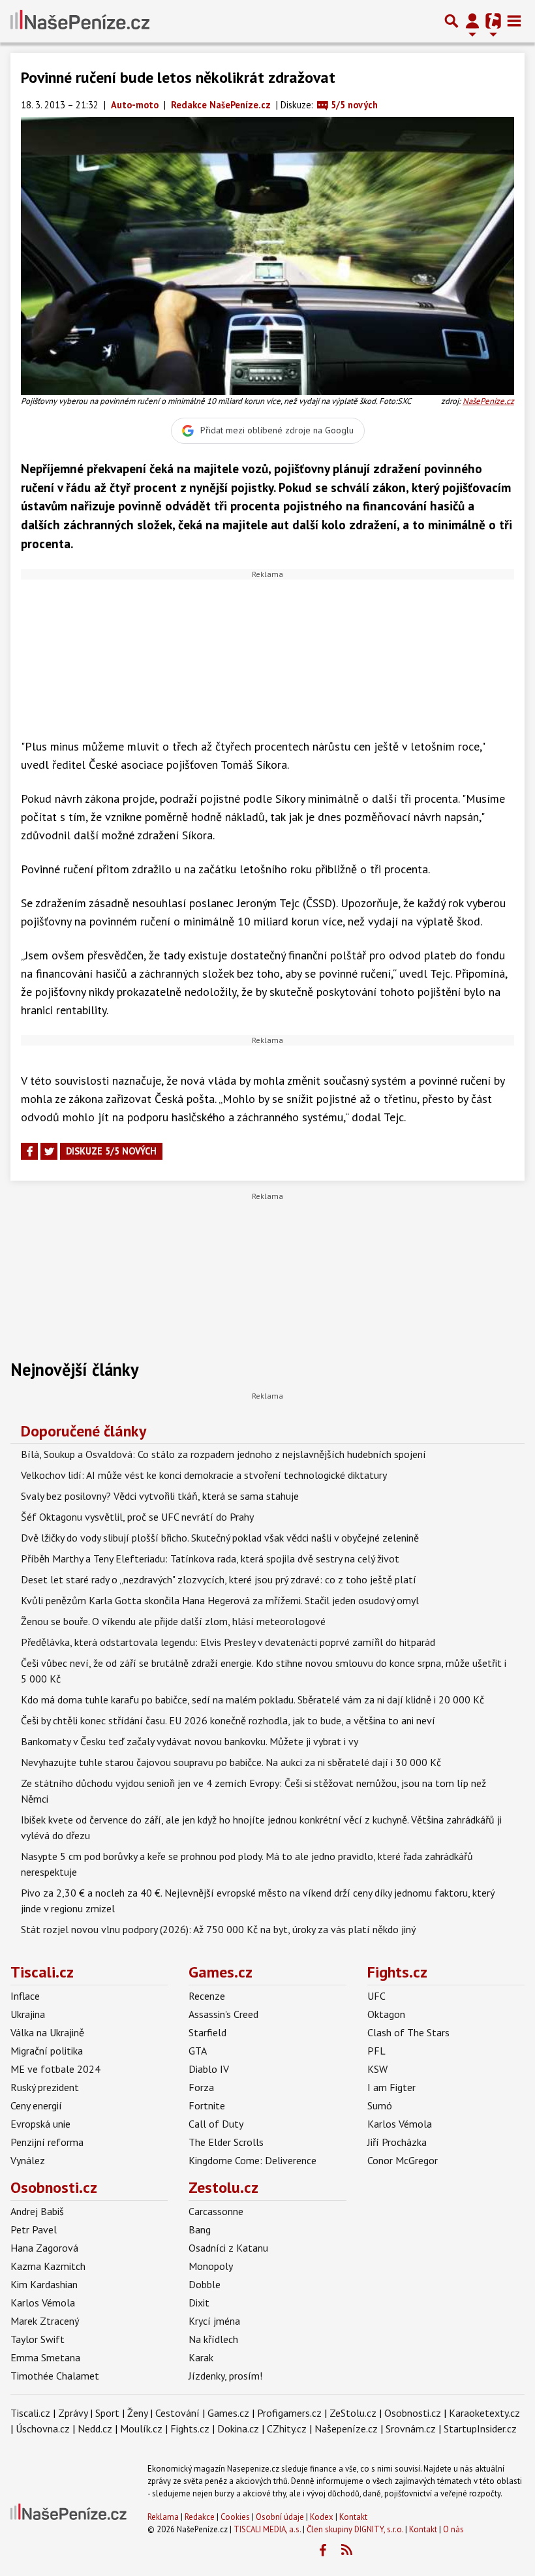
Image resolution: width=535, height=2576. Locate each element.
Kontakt (353, 2517)
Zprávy (73, 2413)
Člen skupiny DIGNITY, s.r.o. (355, 2529)
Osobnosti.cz (54, 2187)
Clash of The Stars (408, 2032)
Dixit (199, 2303)
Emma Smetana (45, 2357)
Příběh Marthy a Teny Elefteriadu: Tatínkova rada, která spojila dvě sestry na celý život (210, 1559)
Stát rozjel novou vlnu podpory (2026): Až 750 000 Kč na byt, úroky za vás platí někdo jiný (218, 1929)
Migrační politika (47, 2051)
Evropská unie (40, 2124)
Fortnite (207, 2105)
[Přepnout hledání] (451, 21)
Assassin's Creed (223, 2014)
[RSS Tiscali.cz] (346, 2551)
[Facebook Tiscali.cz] (322, 2551)
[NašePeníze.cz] (80, 21)
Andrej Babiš (37, 2211)
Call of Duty (216, 2124)
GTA (198, 2051)
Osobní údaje (280, 2517)
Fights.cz (397, 1972)
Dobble (205, 2284)
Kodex (323, 2517)
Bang (200, 2229)
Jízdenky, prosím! (225, 2376)
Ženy (137, 2413)
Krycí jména (214, 2321)
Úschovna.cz (43, 2429)
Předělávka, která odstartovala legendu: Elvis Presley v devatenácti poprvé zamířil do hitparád (228, 1642)
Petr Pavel (34, 2229)
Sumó (380, 2105)
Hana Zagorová (44, 2248)
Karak (201, 2357)
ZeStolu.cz (353, 2413)
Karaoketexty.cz (484, 2413)
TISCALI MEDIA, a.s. (267, 2529)
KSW (377, 2069)
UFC (376, 1996)
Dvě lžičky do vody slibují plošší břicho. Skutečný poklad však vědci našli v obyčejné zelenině (220, 1538)
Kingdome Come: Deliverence (252, 2160)
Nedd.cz (95, 2429)
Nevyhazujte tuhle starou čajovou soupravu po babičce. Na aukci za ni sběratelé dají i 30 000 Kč (231, 1762)
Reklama (163, 2517)
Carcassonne (216, 2211)
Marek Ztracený (45, 2321)
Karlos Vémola (400, 2124)
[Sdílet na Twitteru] (49, 1151)
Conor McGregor (403, 2160)
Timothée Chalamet (55, 2376)
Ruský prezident (45, 2087)
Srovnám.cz (411, 2429)
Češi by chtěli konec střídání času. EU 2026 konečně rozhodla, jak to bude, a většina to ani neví (228, 1720)
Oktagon (386, 2014)
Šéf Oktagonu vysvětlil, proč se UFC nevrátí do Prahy (137, 1517)
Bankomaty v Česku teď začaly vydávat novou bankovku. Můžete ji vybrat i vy (190, 1741)
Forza (201, 2087)
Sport (107, 2413)
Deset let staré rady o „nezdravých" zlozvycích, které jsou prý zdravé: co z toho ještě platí (219, 1579)
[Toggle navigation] (514, 21)
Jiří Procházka (397, 2142)
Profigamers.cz (289, 2413)
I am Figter (391, 2087)
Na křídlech (213, 2339)
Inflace (25, 1996)
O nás (453, 2529)
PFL (376, 2051)
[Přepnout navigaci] (472, 21)
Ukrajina (28, 2014)
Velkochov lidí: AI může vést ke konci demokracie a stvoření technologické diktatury (204, 1475)
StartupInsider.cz (480, 2429)
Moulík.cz (141, 2429)
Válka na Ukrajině (47, 2032)
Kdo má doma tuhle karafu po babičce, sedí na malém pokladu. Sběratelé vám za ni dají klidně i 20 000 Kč (252, 1699)
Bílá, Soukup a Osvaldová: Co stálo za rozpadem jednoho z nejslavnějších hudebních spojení (223, 1454)
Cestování (177, 2413)
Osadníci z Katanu (228, 2248)
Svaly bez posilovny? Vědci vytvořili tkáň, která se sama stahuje (160, 1496)
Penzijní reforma (47, 2142)
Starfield (207, 2032)
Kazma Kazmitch (48, 2266)
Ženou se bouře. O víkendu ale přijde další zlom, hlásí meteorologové (173, 1621)
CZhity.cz (287, 2429)
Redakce (200, 2517)
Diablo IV (209, 2069)
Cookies (235, 2517)
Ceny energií (36, 2105)
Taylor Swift (38, 2339)
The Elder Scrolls (226, 2142)
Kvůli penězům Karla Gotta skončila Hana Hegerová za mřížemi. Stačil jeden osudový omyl (220, 1600)
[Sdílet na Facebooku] (29, 1151)
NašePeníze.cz (488, 401)
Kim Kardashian (44, 2284)
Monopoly (211, 2266)
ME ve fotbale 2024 (55, 2069)
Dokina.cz (238, 2429)
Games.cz (221, 1972)
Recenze (207, 1996)
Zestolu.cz (223, 2187)
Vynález (28, 2160)
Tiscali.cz (42, 1972)
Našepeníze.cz (346, 2429)
